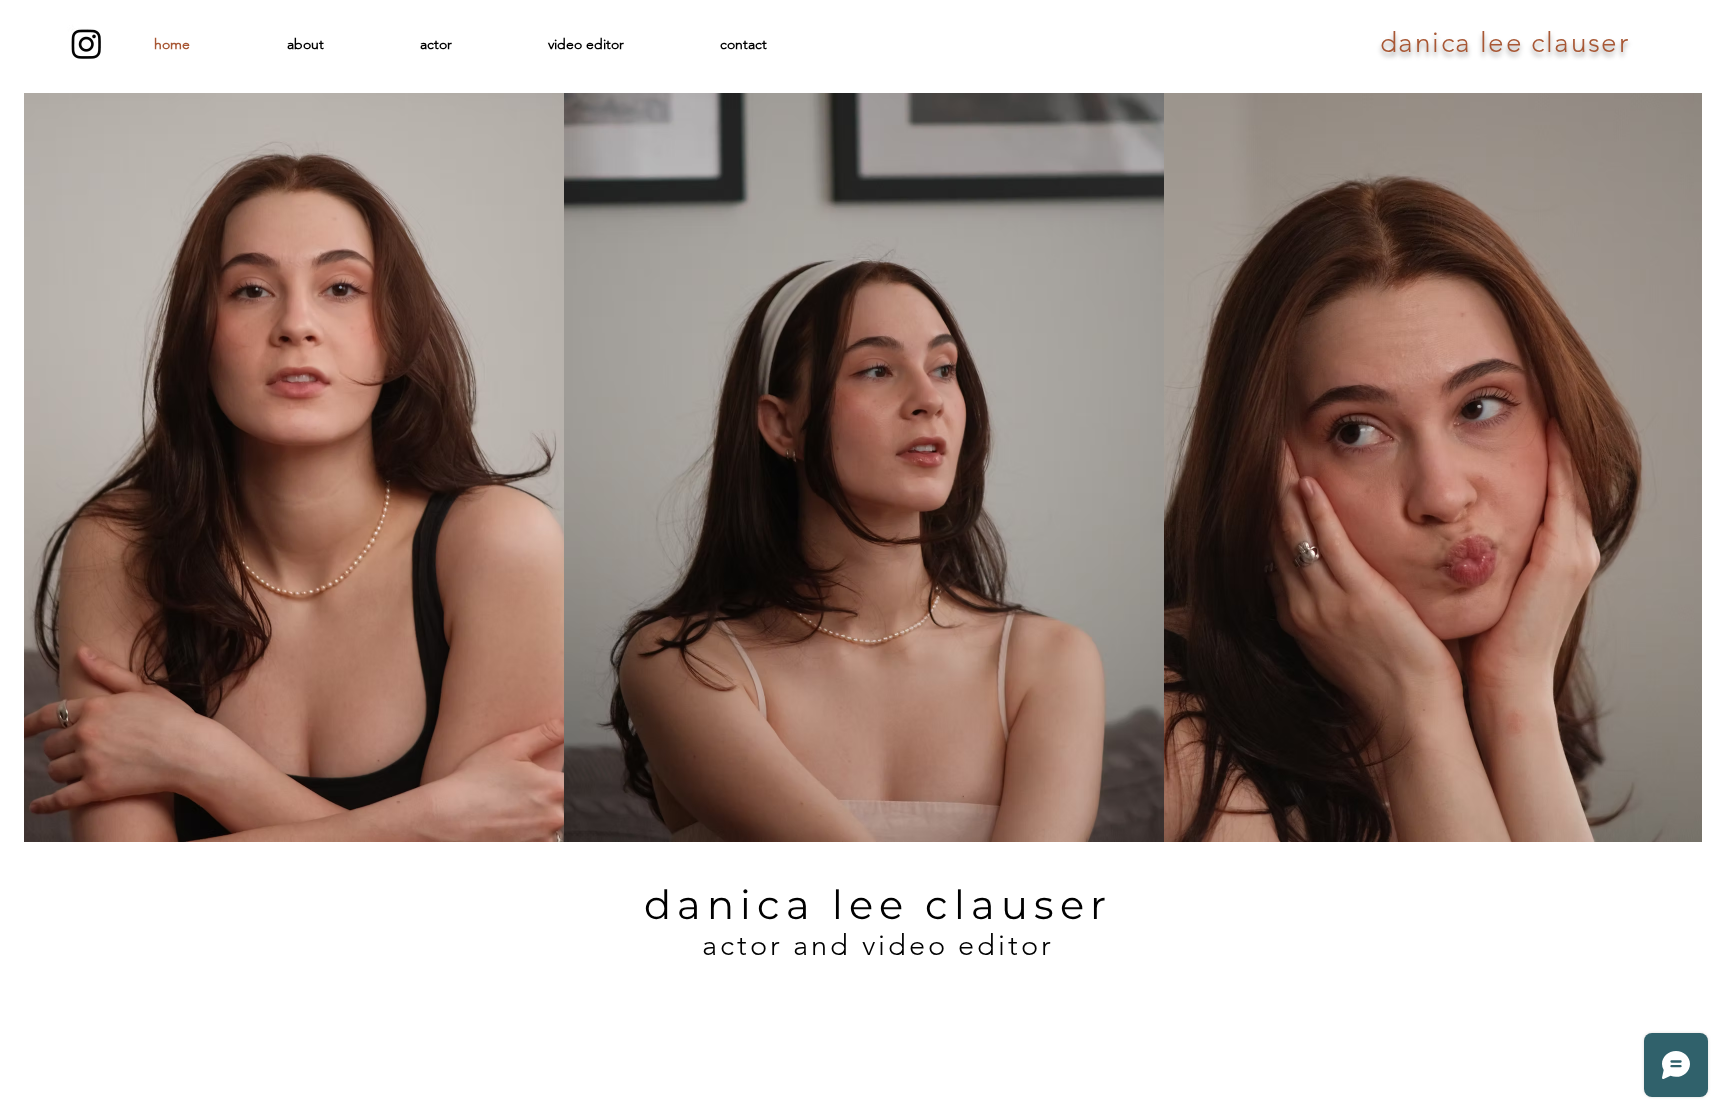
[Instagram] (86, 43)
